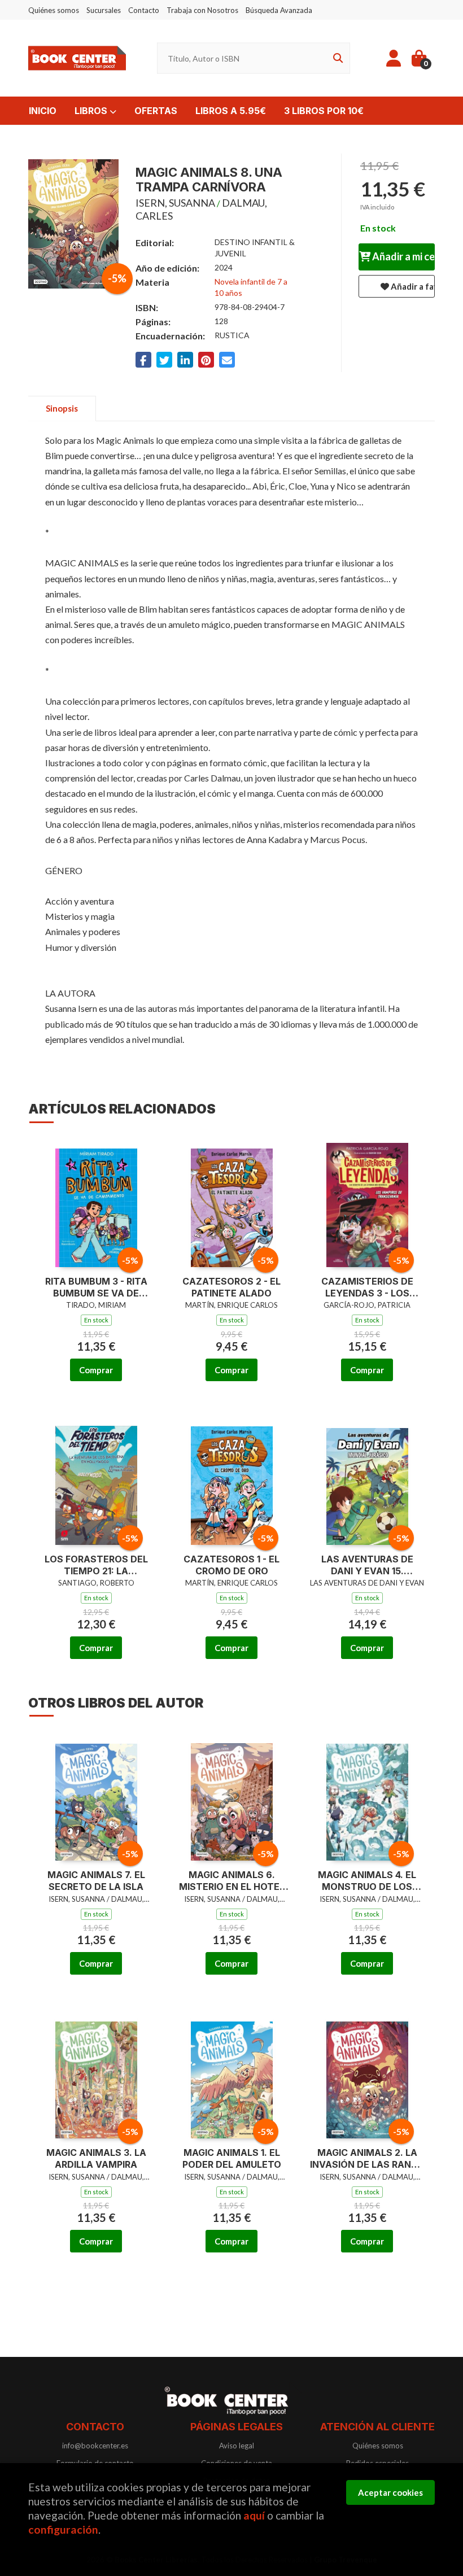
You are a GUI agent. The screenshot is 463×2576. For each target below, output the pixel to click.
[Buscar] (336, 58)
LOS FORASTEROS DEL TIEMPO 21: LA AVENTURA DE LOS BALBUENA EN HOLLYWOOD (96, 1565)
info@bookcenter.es (95, 2446)
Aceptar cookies (390, 2492)
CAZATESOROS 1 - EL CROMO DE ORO (231, 1565)
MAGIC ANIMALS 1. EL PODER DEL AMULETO (232, 2158)
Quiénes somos (54, 10)
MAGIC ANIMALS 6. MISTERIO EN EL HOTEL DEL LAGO (232, 1881)
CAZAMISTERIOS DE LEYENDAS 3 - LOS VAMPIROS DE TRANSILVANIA (367, 1287)
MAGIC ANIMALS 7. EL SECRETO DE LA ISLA (96, 1881)
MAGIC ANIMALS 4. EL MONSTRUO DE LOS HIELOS (367, 1881)
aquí (254, 2515)
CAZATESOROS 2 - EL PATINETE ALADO (231, 1287)
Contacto (144, 10)
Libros (92, 111)
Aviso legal (237, 2446)
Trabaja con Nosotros (202, 10)
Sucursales (104, 10)
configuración (63, 2529)
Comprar (96, 1370)
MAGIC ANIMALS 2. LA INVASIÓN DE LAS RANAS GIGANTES (367, 2159)
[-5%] (96, 1202)
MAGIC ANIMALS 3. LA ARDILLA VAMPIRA (96, 2158)
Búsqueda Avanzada (279, 10)
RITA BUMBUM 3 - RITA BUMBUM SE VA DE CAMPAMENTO (96, 1287)
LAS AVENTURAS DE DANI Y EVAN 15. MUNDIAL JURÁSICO (367, 1565)
